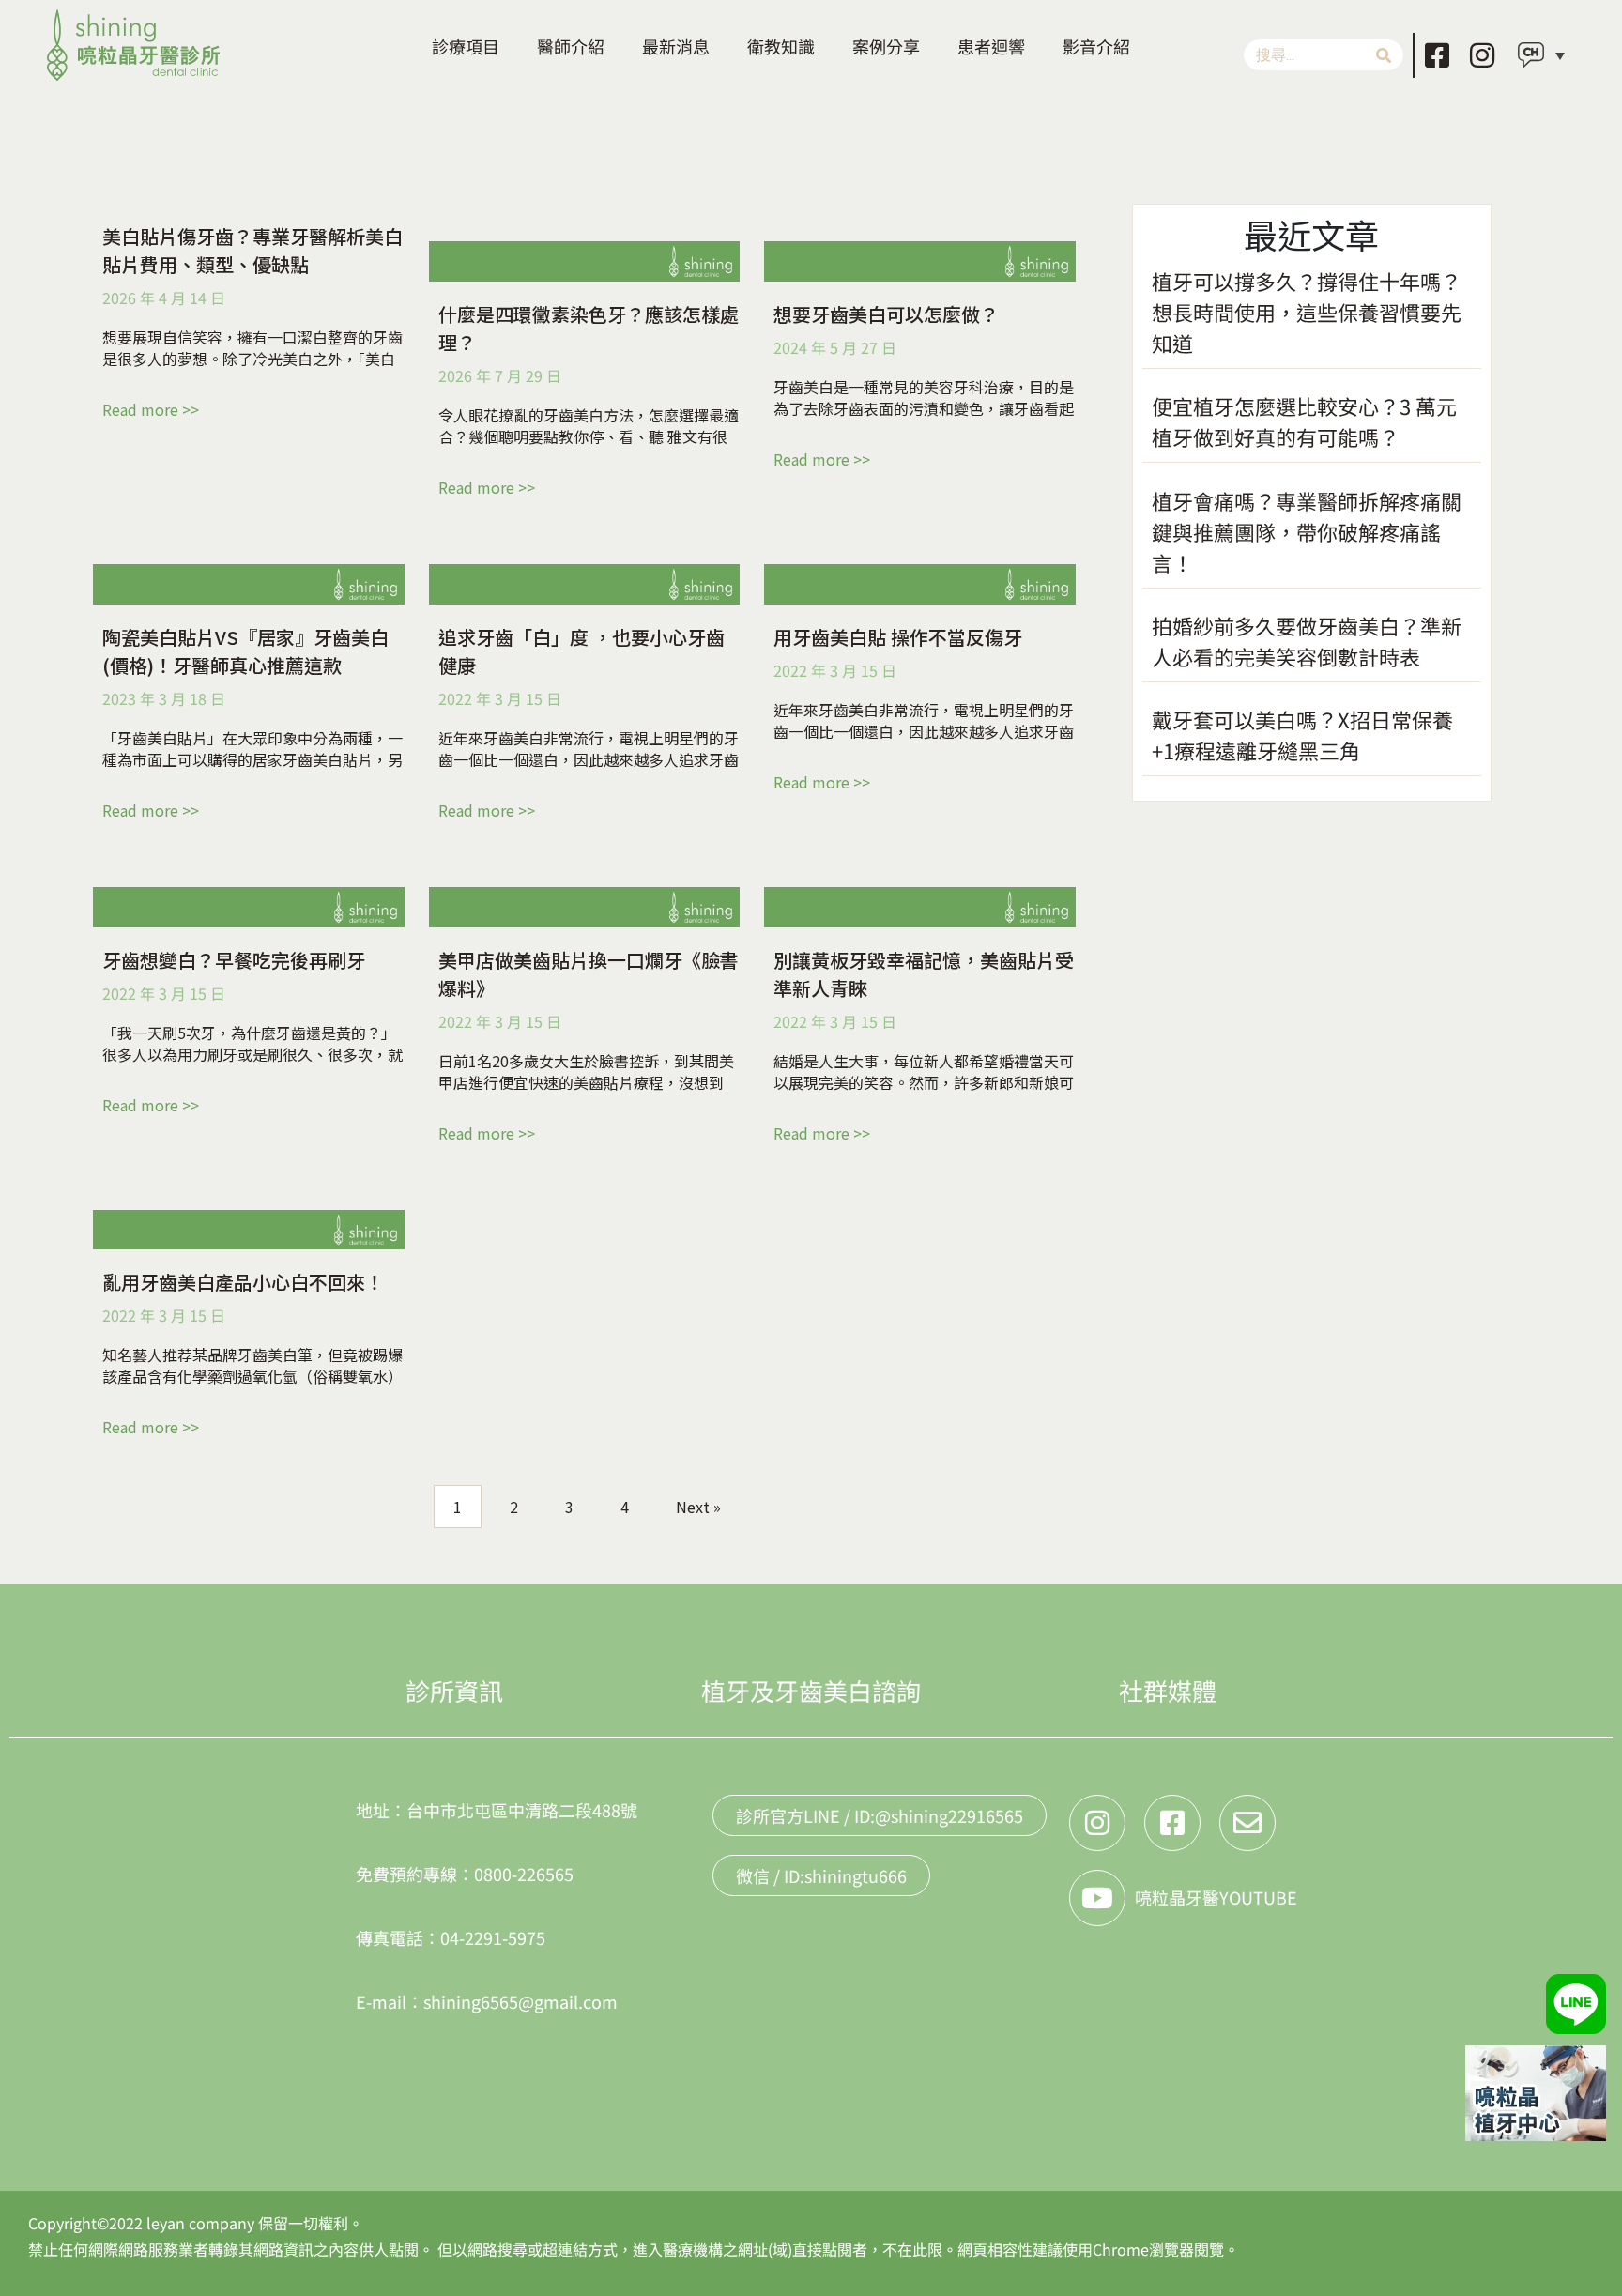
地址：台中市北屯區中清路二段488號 (497, 1810)
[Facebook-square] (1437, 55)
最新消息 (676, 46)
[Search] (1384, 55)
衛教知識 (781, 46)
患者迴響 (991, 46)
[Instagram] (1482, 55)
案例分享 (886, 46)
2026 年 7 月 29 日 (500, 375)
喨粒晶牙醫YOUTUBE (1216, 1897)
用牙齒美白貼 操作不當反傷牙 (898, 637)
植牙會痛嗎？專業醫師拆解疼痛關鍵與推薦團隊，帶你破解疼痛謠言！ (1307, 531)
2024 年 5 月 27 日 (835, 347)
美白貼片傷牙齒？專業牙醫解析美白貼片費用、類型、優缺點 (252, 250)
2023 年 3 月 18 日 (164, 698)
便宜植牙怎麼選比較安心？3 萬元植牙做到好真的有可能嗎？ (1304, 421)
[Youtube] (1097, 1898)
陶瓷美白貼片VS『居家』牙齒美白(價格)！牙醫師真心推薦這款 (245, 651)
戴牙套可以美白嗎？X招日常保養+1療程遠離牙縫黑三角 (1302, 735)
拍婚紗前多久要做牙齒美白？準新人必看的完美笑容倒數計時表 (1307, 641)
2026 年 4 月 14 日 (164, 298)
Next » (698, 1507)
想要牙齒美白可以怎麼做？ (886, 314)
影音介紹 (1096, 46)
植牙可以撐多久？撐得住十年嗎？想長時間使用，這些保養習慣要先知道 (1307, 312)
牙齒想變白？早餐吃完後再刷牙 (234, 960)
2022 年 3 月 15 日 (500, 698)
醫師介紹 (571, 46)
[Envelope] (1247, 1823)
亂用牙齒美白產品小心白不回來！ (243, 1282)
